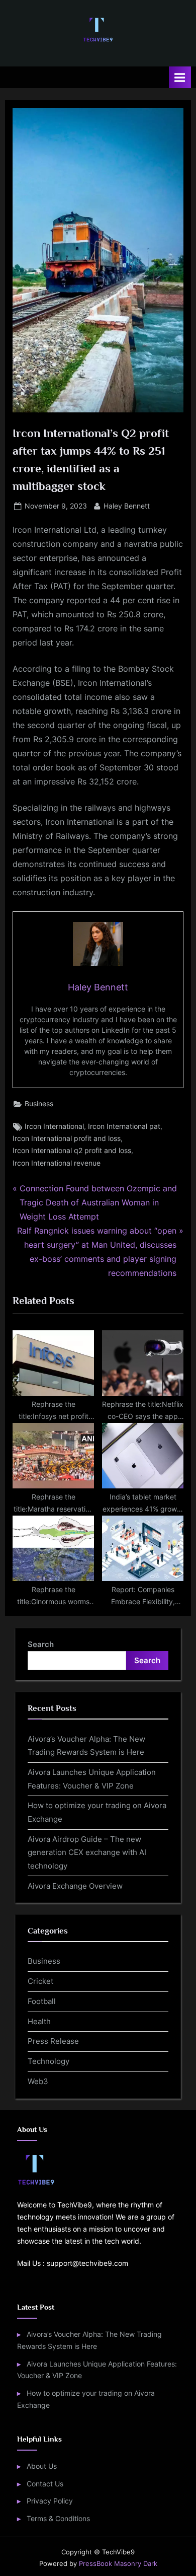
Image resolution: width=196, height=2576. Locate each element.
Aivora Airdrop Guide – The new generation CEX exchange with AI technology (87, 1852)
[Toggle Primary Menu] (180, 77)
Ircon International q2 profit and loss (72, 1151)
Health (39, 2021)
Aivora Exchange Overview (75, 1886)
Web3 (38, 2081)
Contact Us (45, 2484)
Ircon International (54, 1126)
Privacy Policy (50, 2501)
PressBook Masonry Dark (118, 2564)
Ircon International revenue (57, 1163)
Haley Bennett (127, 506)
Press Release (53, 2041)
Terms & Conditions (58, 2519)
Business (39, 1104)
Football (42, 2001)
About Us (42, 2466)
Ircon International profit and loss (67, 1138)
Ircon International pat (124, 1126)
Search (41, 1644)
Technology (48, 2061)
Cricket (40, 1981)
